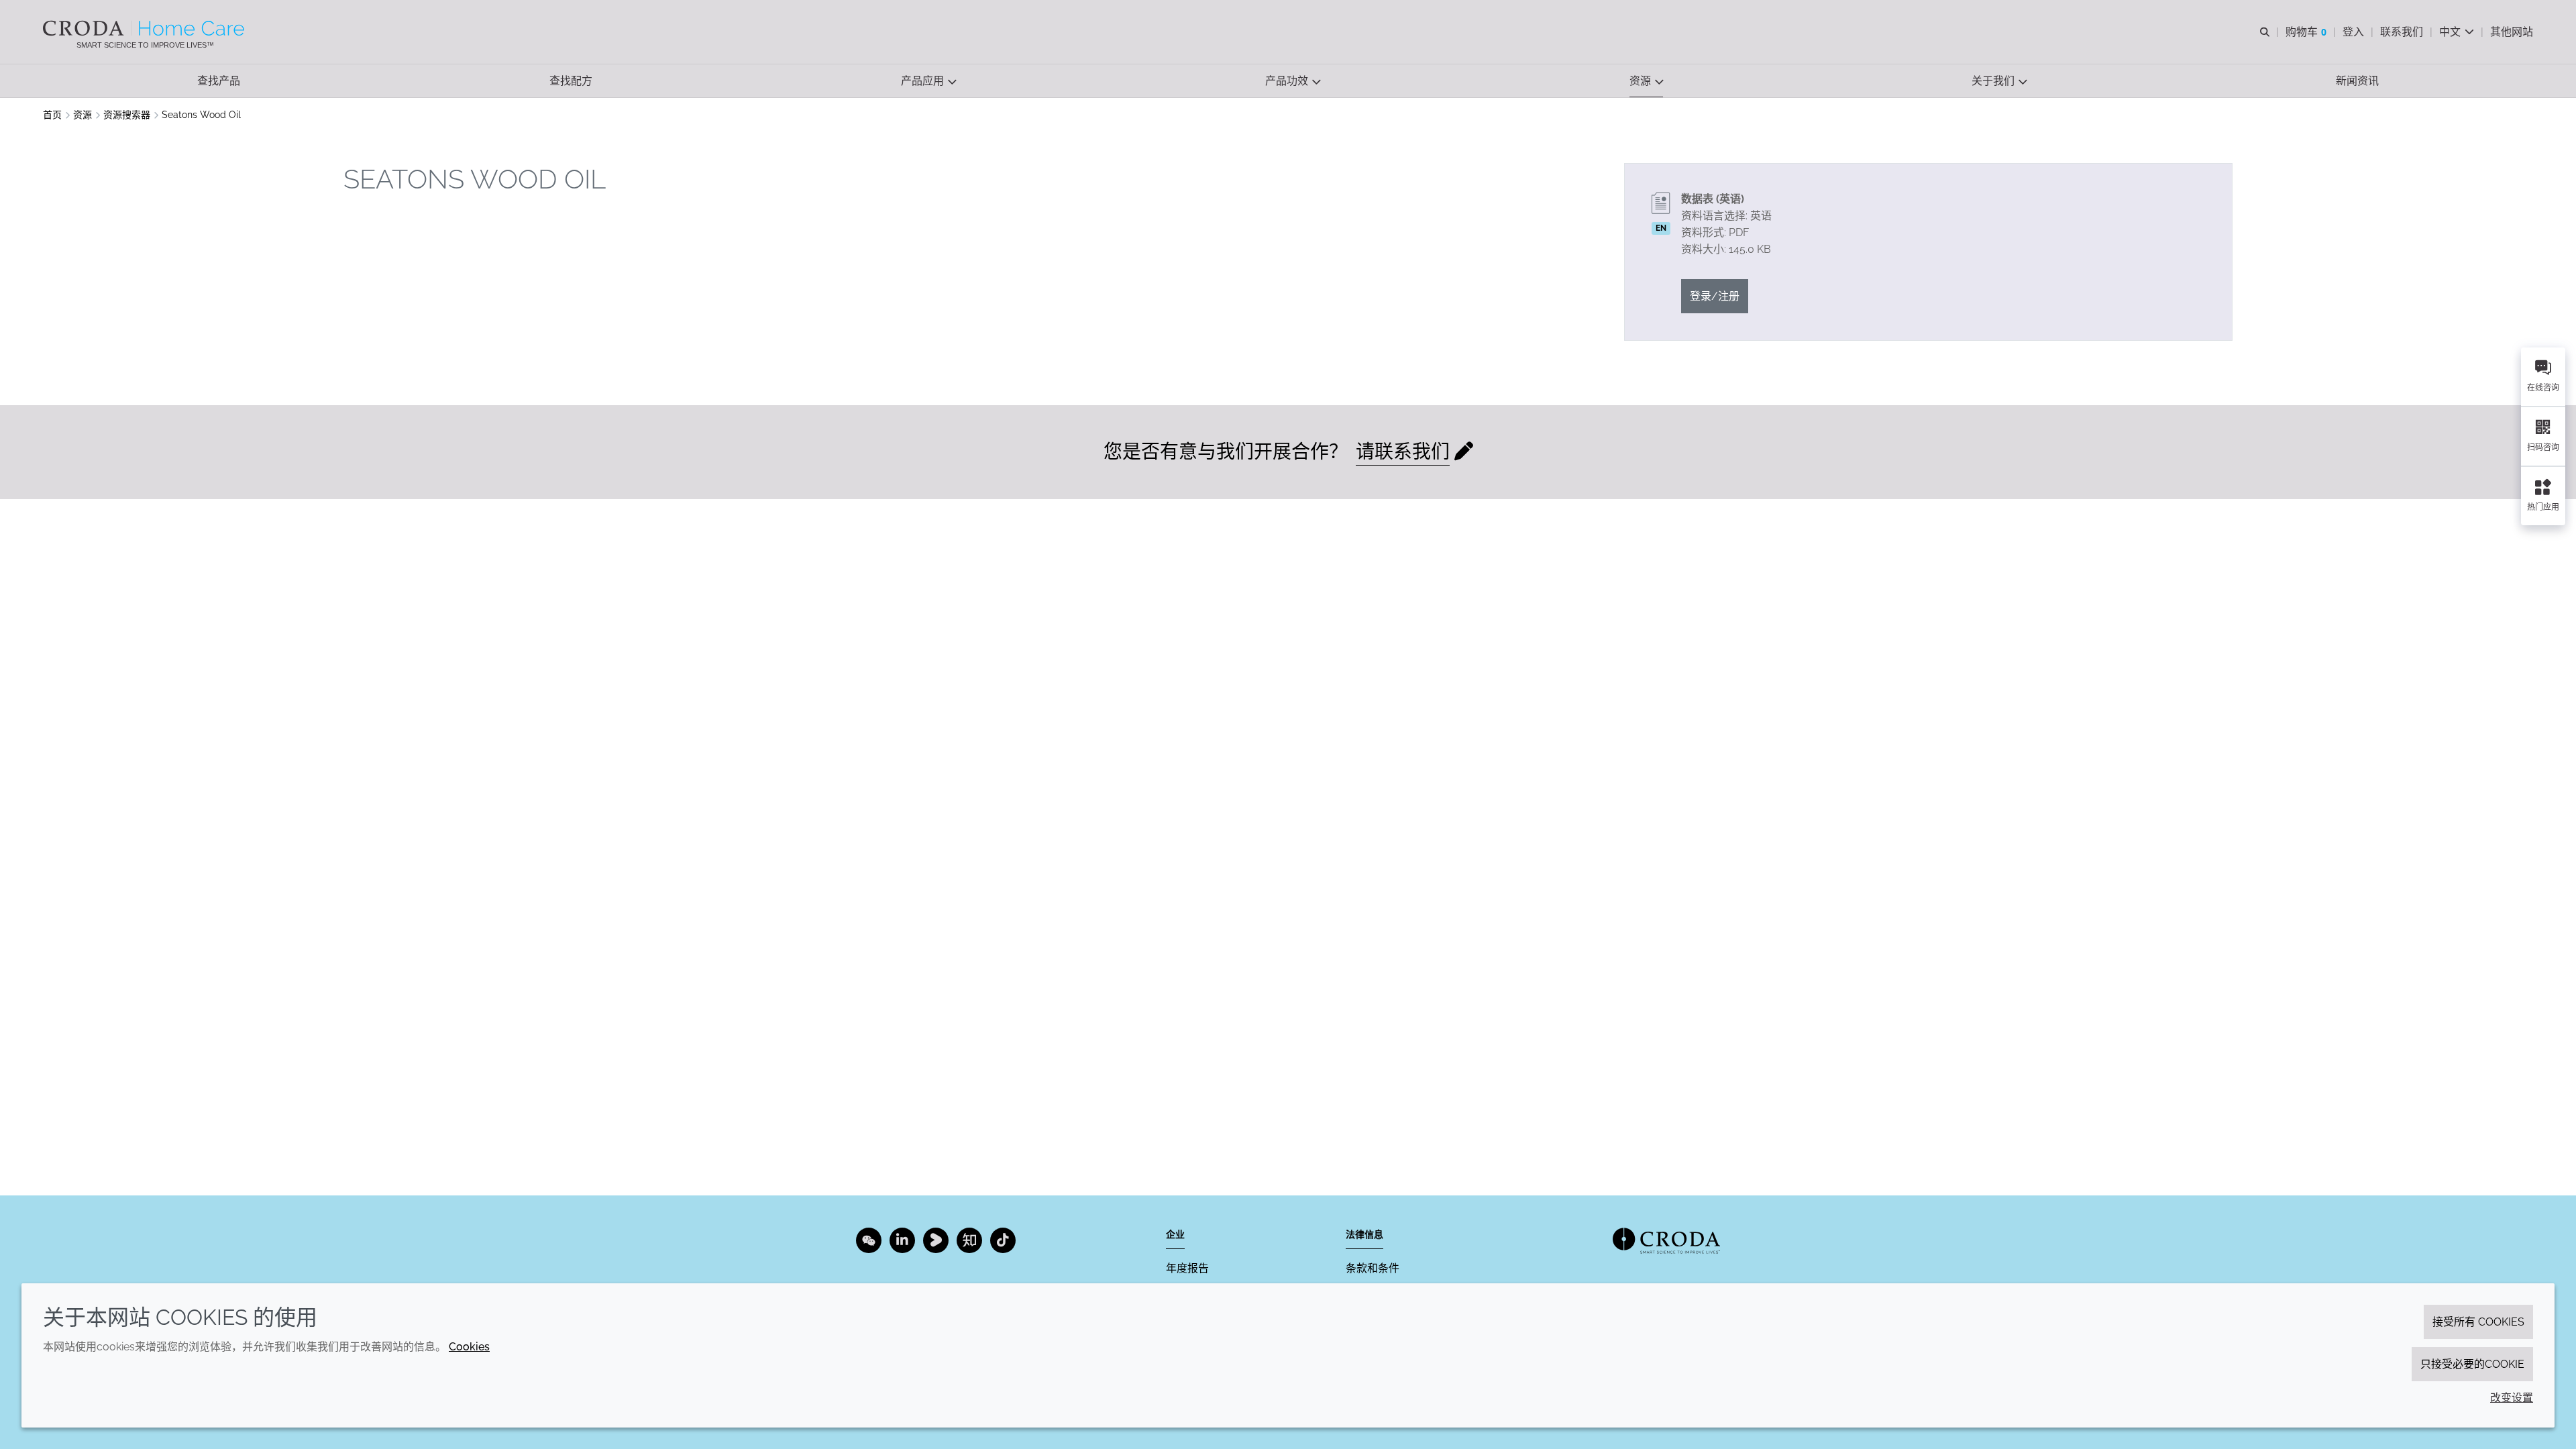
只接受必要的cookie (2472, 1364)
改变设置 (2512, 1398)
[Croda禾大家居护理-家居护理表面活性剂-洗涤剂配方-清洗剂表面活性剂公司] (145, 28)
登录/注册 (1715, 296)
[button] (219, 81)
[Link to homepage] (1666, 1241)
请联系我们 (1403, 452)
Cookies (469, 1347)
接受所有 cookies (2478, 1322)
